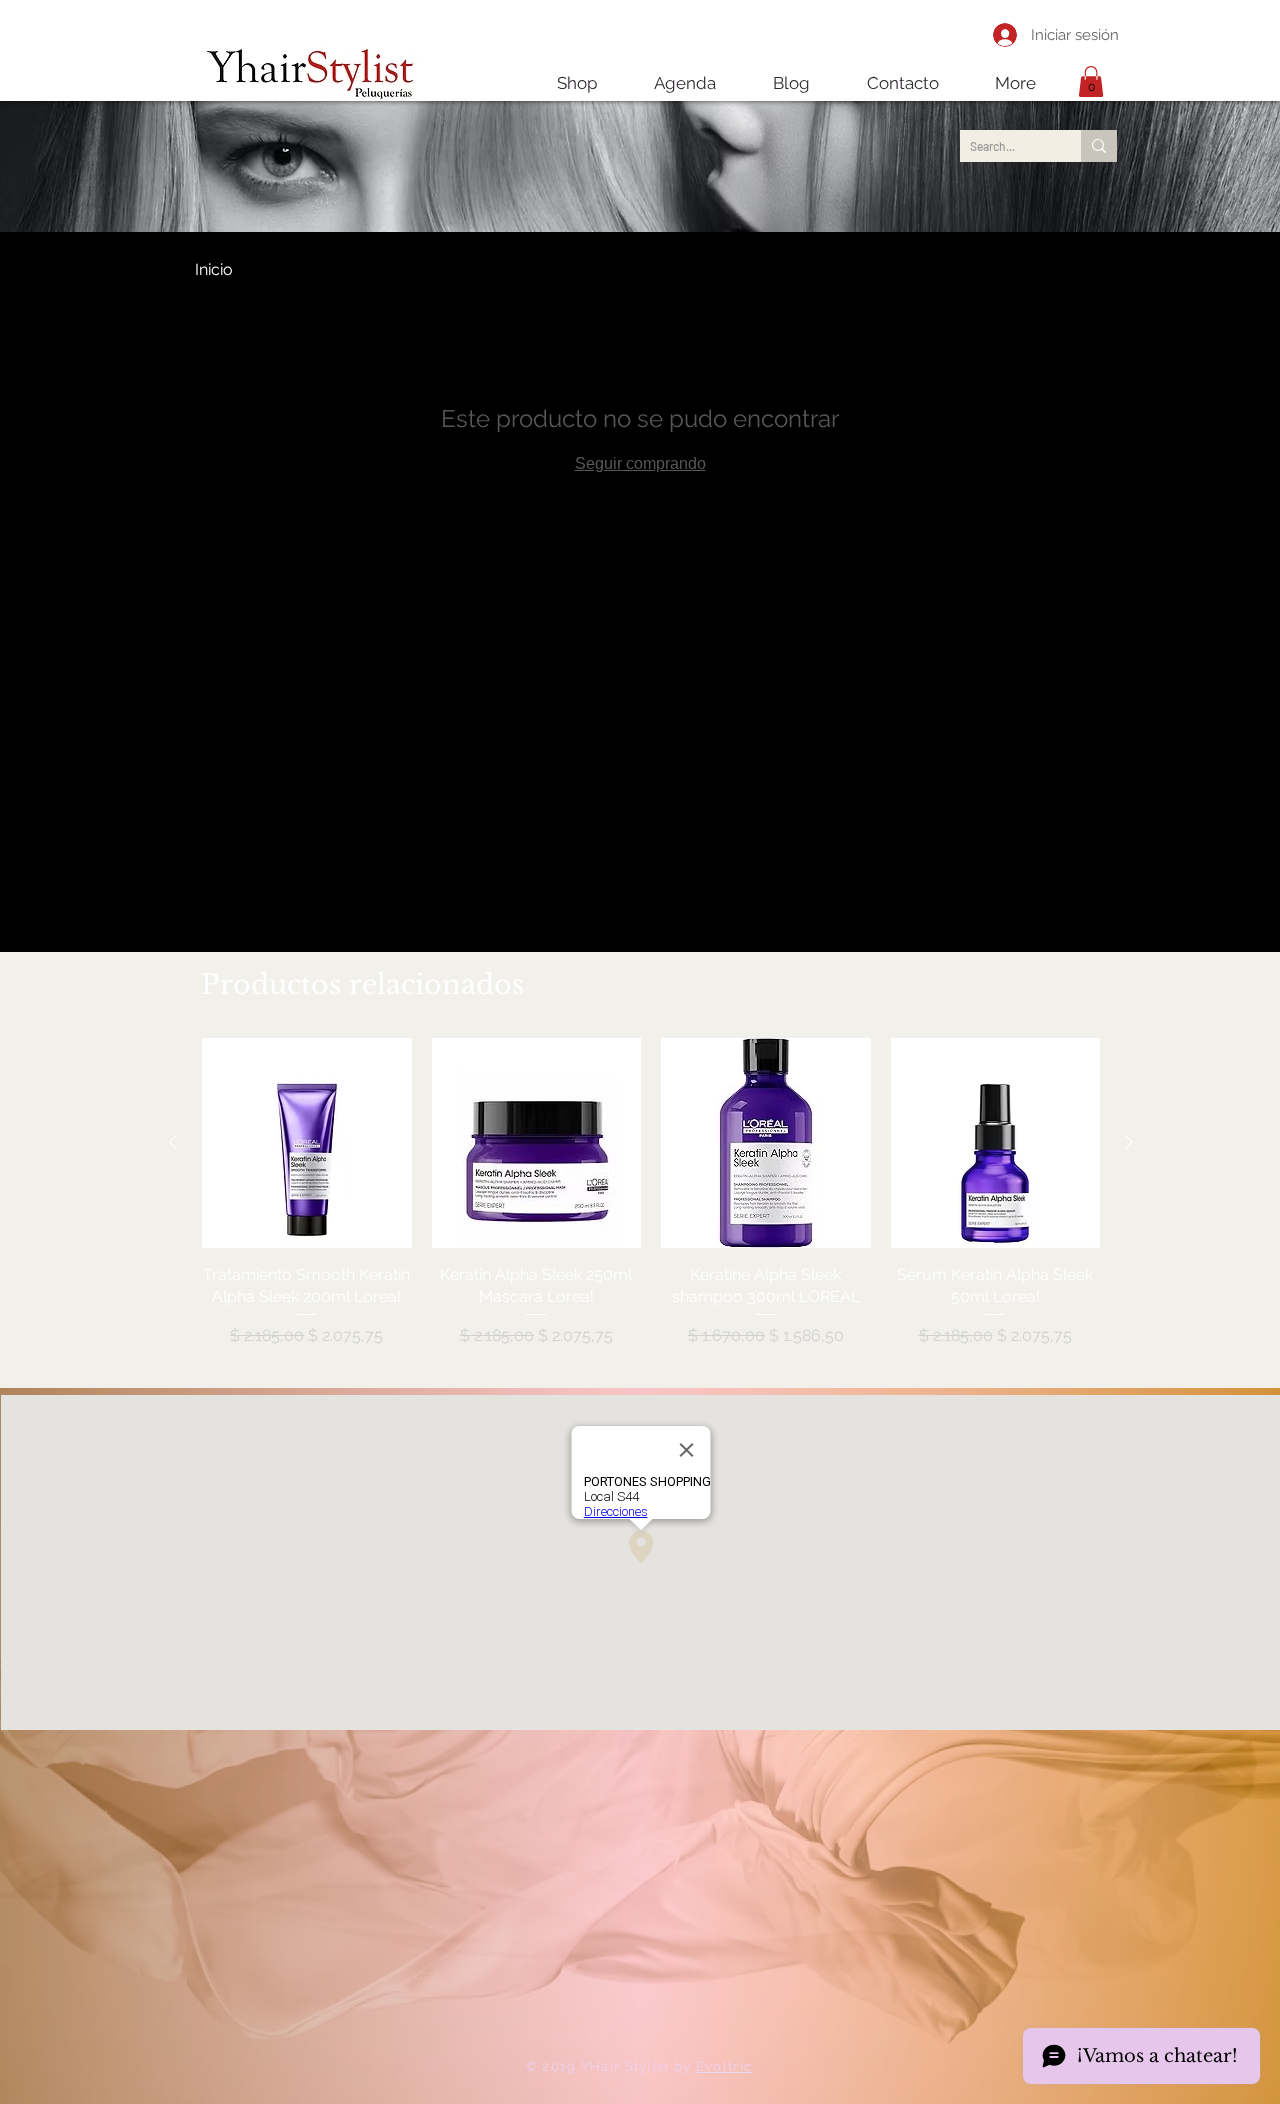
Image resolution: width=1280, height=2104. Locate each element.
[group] (651, 1204)
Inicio (214, 269)
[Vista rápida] (307, 1143)
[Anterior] (173, 1142)
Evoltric (724, 2066)
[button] (1091, 81)
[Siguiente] (1129, 1142)
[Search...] (1099, 146)
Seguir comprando (640, 463)
